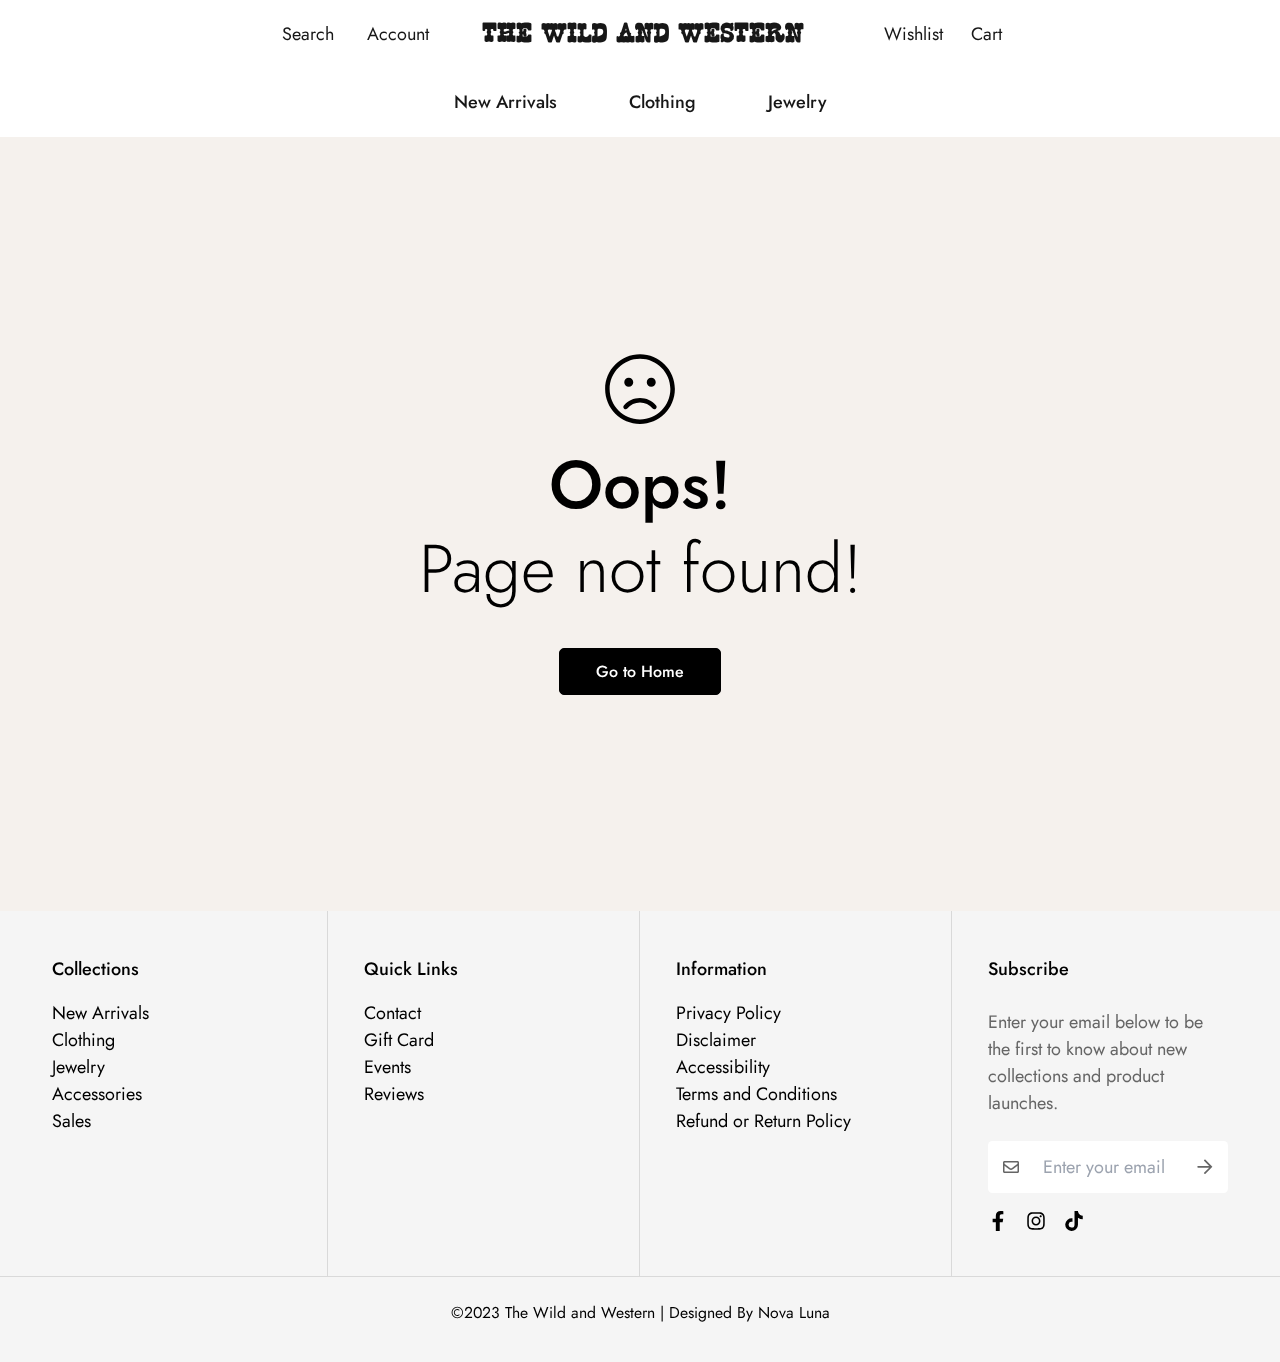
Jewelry (797, 102)
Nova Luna (794, 1312)
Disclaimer (716, 1040)
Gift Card (399, 1040)
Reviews (394, 1094)
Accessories (97, 1094)
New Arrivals (505, 102)
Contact (392, 1013)
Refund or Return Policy (763, 1121)
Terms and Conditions (756, 1094)
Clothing (662, 102)
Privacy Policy (728, 1013)
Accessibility (723, 1067)
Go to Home (640, 671)
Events (387, 1067)
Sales (71, 1121)
